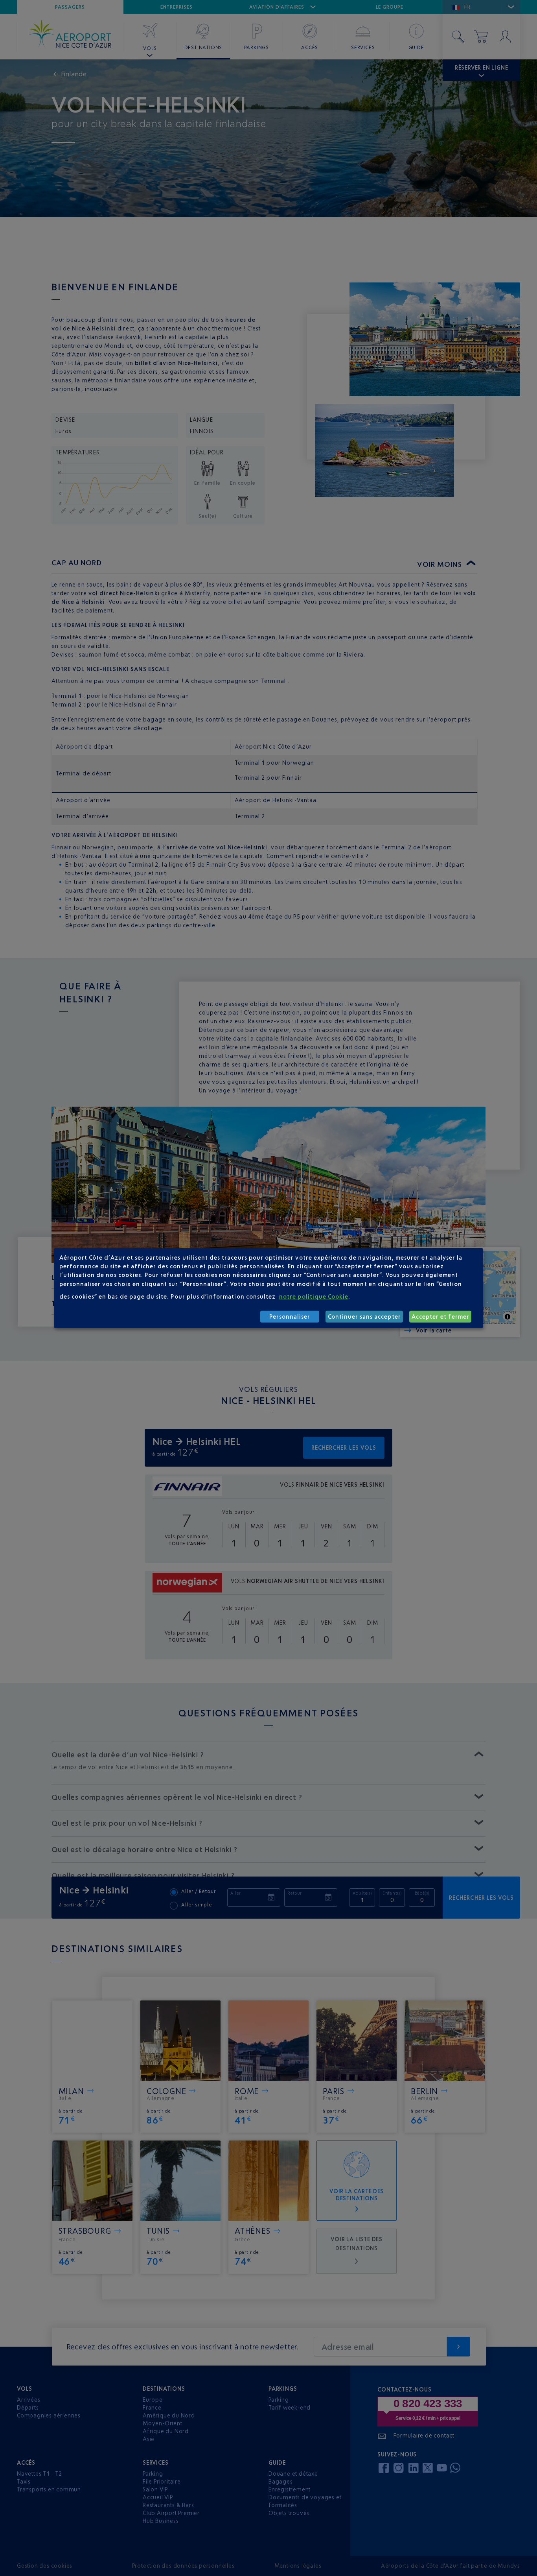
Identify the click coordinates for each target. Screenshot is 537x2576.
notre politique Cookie (314, 1296)
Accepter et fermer (440, 1317)
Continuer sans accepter (364, 1317)
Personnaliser (290, 1317)
